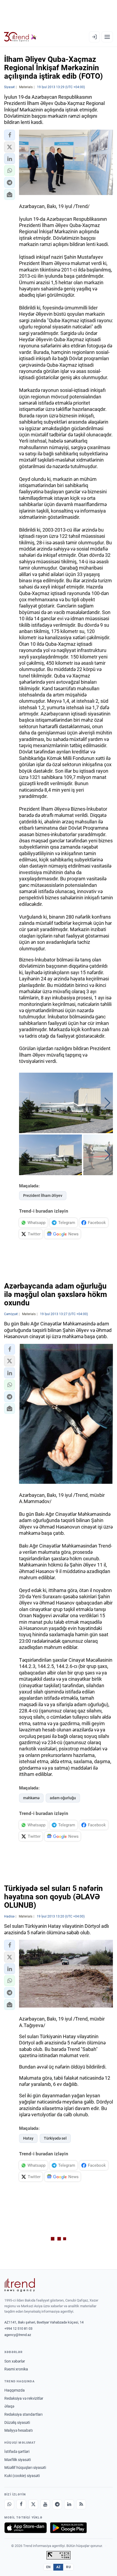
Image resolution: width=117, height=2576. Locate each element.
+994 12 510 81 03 (18, 2329)
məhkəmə (31, 1798)
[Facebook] (21, 2504)
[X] (33, 2504)
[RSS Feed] (81, 2504)
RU (68, 2567)
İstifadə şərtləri (17, 2452)
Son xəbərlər (15, 2361)
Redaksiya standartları (23, 2414)
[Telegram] (57, 2504)
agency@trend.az (18, 2335)
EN (48, 2567)
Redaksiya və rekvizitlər (24, 2398)
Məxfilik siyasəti (18, 2460)
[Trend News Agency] (20, 2285)
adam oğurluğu (63, 1798)
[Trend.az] (20, 37)
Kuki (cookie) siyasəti (22, 2476)
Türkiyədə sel (55, 2138)
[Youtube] (45, 2504)
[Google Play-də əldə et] (68, 2528)
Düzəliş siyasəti (17, 2422)
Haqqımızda (15, 2390)
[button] (10, 135)
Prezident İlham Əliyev (43, 1196)
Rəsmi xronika (16, 2369)
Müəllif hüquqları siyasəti (25, 2468)
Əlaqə (9, 2406)
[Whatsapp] (9, 2504)
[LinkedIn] (69, 2504)
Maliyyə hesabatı (19, 2430)
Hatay (28, 2138)
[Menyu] (107, 37)
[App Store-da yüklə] (26, 2528)
